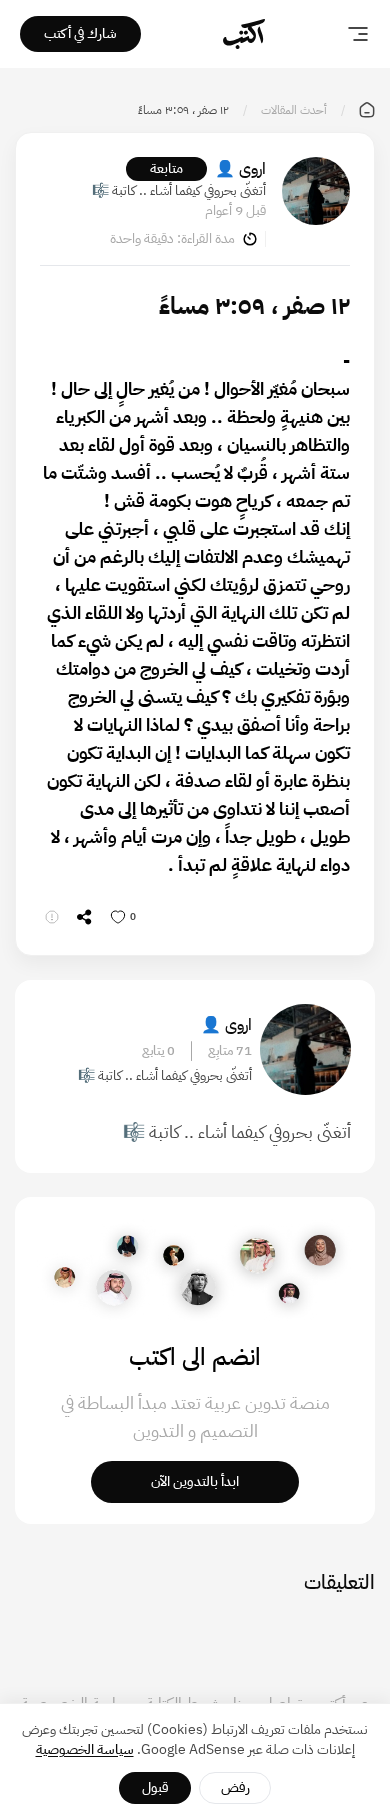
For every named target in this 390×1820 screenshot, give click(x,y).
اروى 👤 (240, 169)
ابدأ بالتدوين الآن (195, 1481)
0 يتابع (158, 1051)
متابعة (166, 168)
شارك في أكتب (80, 33)
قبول (155, 1787)
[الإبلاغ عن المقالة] (52, 917)
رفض (235, 1787)
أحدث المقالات (294, 110)
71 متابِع (230, 1051)
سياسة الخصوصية (85, 1749)
